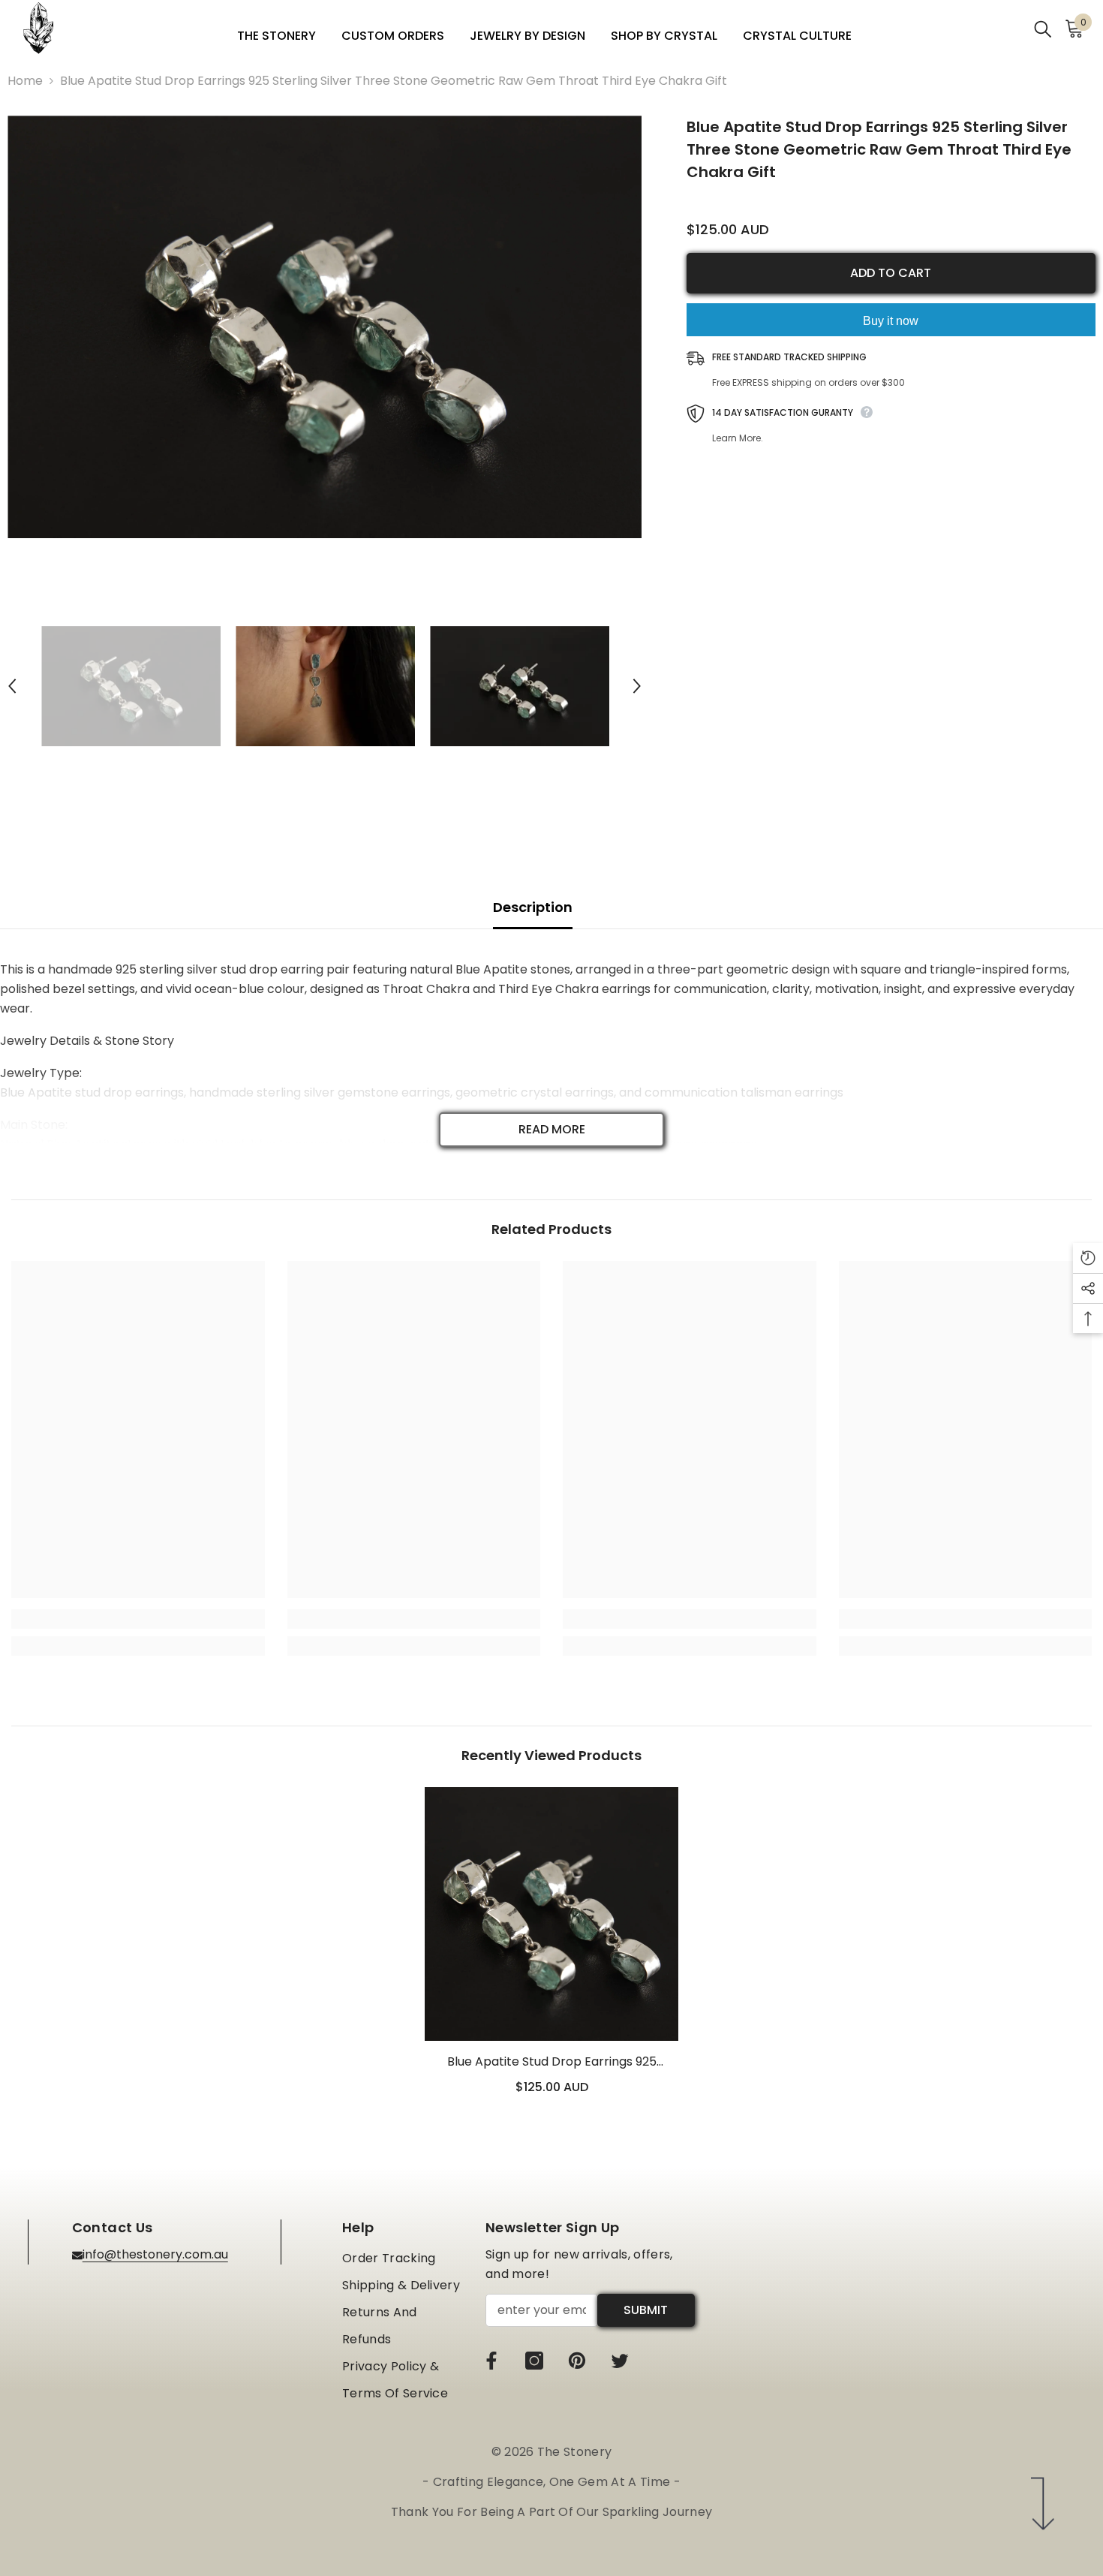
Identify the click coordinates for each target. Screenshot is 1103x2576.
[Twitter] (620, 2361)
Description (533, 907)
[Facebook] (491, 2361)
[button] (12, 686)
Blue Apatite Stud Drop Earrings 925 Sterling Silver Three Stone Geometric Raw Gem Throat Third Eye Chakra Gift (551, 2062)
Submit (646, 2310)
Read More (552, 1129)
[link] (138, 1619)
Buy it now (891, 321)
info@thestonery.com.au (155, 2254)
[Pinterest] (577, 2361)
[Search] (1043, 28)
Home (25, 81)
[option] (325, 327)
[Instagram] (534, 2361)
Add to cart (891, 273)
